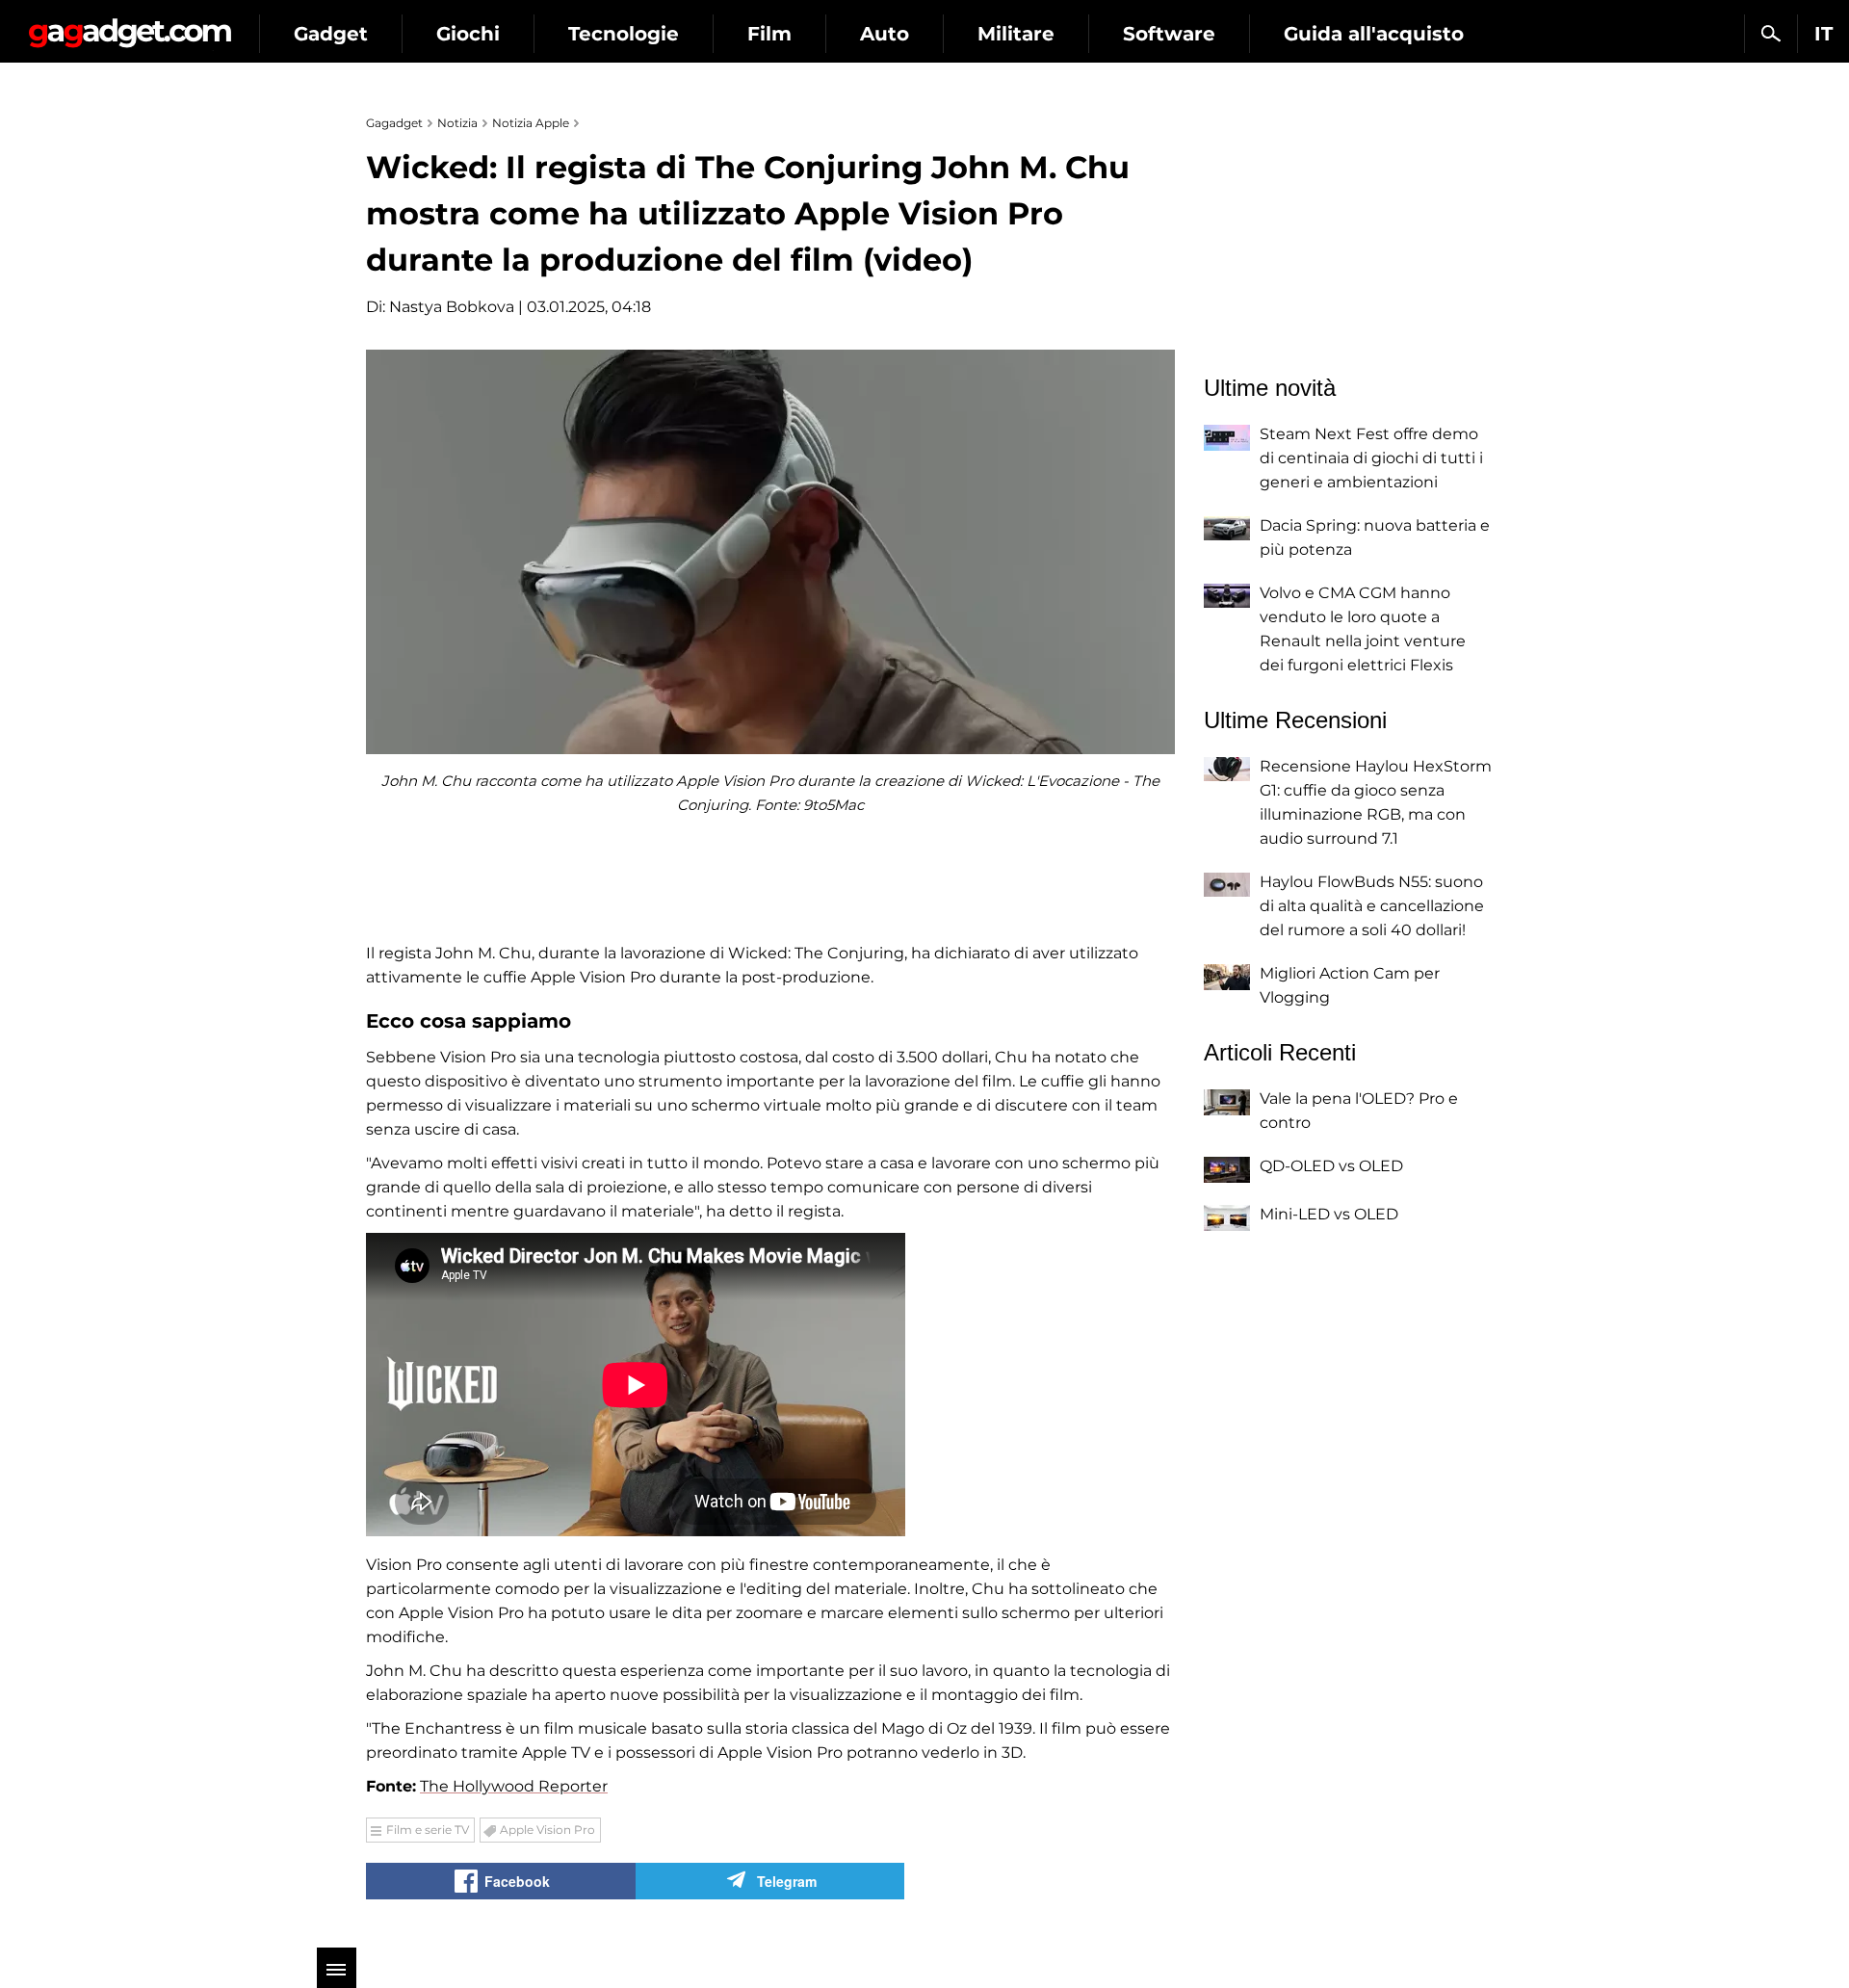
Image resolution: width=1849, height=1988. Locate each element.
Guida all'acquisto (1374, 34)
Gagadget (130, 26)
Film (769, 34)
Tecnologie (624, 34)
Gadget (331, 34)
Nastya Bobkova (452, 307)
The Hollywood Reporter (514, 1786)
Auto (885, 34)
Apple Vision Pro (547, 1830)
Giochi (468, 34)
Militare (1016, 34)
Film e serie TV (428, 1830)
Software (1169, 34)
